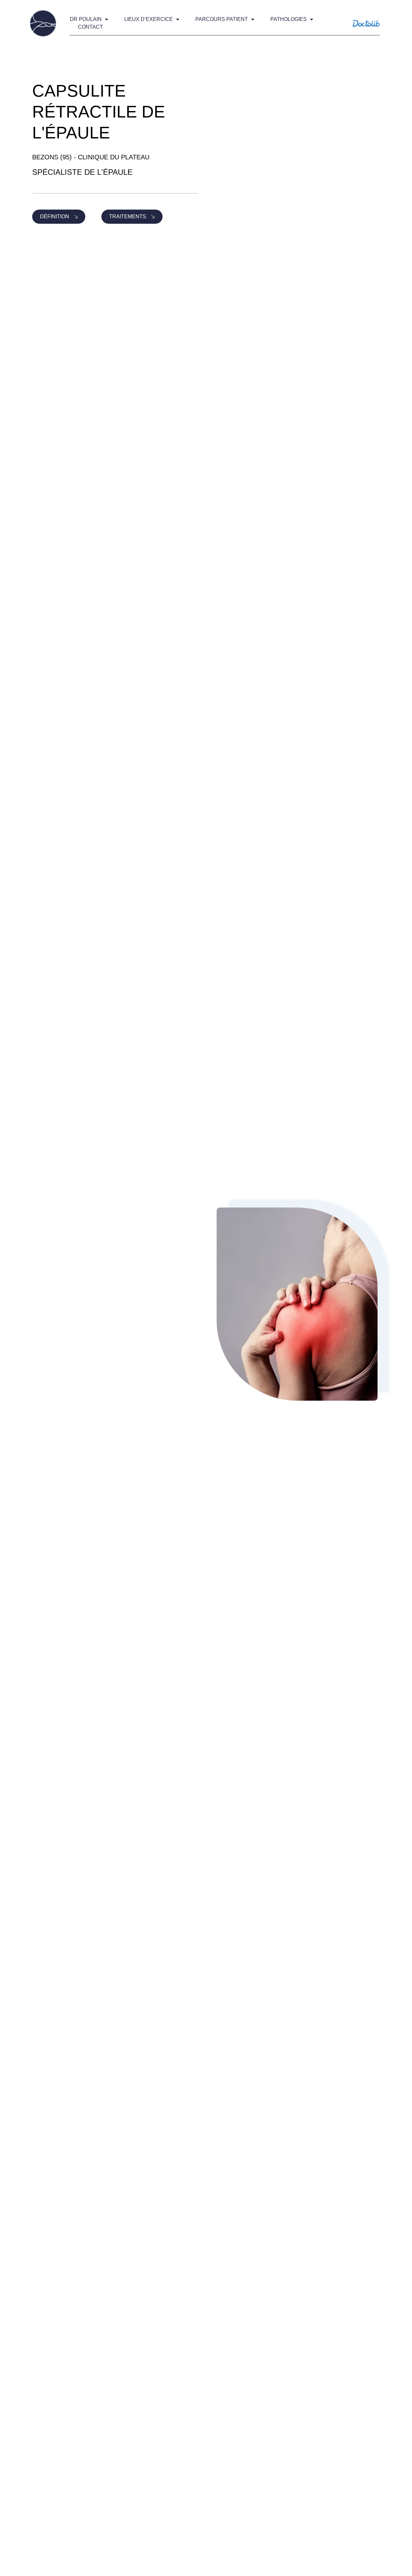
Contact (90, 27)
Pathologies (289, 19)
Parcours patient (222, 19)
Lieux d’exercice (149, 19)
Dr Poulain (86, 19)
